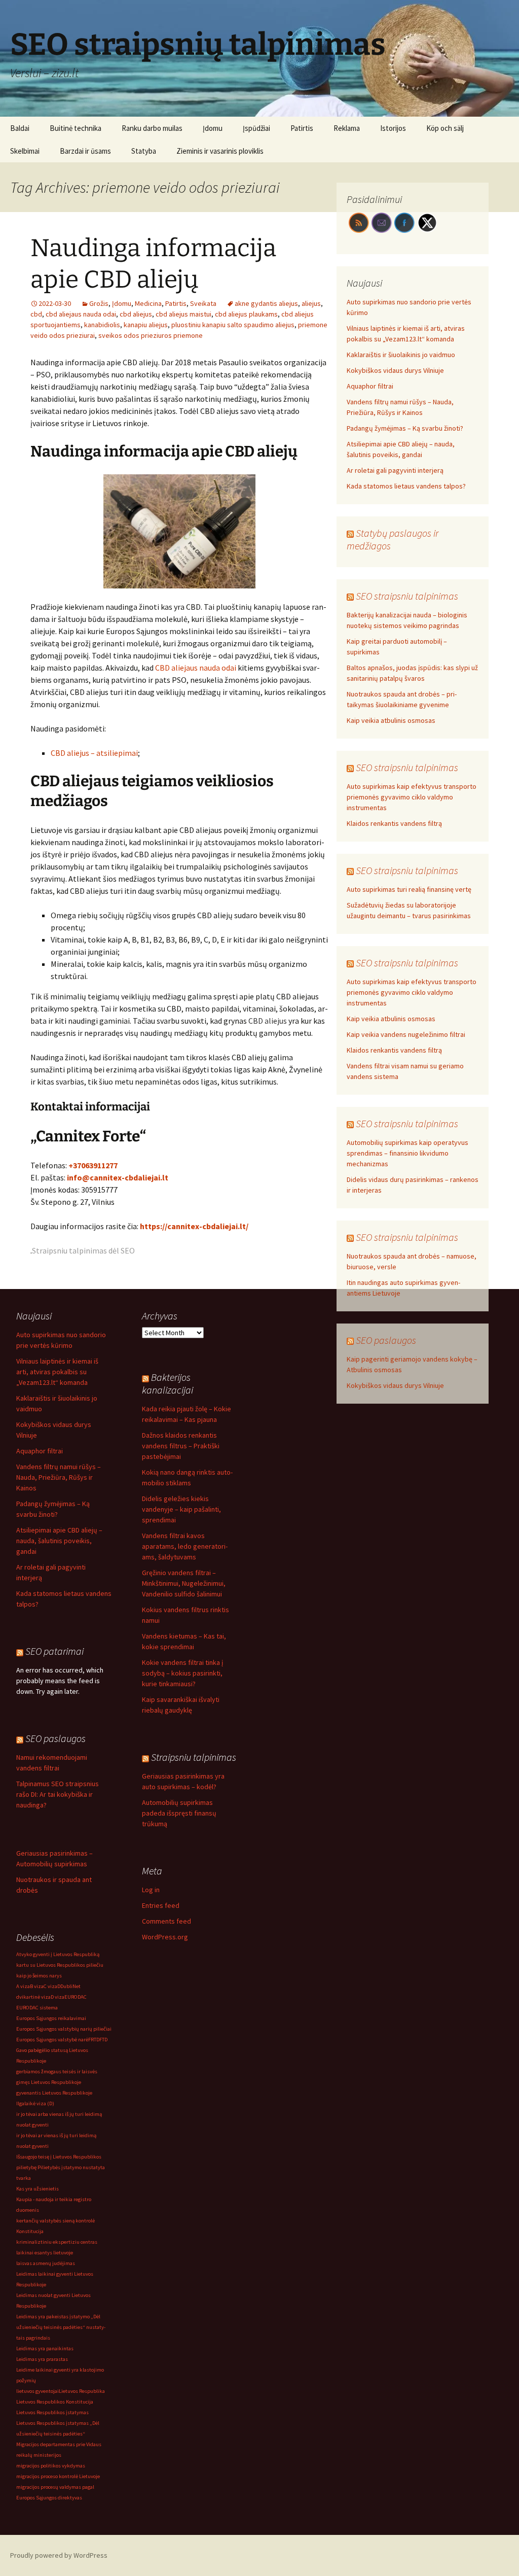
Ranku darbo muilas (152, 128)
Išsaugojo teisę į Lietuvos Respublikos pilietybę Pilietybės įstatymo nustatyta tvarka (61, 2167)
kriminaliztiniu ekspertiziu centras (57, 2242)
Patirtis (302, 128)
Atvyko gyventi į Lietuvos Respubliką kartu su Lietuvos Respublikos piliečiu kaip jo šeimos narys (60, 1965)
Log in (151, 1890)
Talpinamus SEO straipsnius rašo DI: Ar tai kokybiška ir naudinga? (58, 1794)
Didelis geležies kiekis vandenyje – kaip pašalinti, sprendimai (181, 1509)
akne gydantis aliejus (266, 303)
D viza (58, 1997)
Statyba (144, 151)
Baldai (20, 128)
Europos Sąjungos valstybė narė (52, 2040)
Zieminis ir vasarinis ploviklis (220, 151)
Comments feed (166, 1921)
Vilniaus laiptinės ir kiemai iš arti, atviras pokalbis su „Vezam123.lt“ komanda (57, 1372)
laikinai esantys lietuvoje (45, 2253)
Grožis (99, 303)
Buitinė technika (76, 128)
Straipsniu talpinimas (194, 1757)
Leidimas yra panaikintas (45, 2348)
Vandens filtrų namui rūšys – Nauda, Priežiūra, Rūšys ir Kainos (59, 1477)
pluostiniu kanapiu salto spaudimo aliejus (233, 325)
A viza (23, 1986)
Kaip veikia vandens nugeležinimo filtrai (406, 1034)
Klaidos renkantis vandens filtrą (394, 823)
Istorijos (393, 128)
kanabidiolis (102, 325)
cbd (36, 314)
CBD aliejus (268, 1021)
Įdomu (213, 128)
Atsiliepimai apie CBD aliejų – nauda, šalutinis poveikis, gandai (59, 1541)
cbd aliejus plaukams (246, 314)
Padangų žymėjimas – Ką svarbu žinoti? (405, 428)
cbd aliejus (136, 314)
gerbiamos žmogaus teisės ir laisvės (57, 2072)
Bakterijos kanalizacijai (168, 1383)
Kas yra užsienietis (38, 2189)
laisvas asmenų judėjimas (46, 2263)
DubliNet (70, 1986)
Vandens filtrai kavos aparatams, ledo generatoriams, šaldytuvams (185, 1546)
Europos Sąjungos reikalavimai (51, 2018)
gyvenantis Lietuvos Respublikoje (54, 2093)
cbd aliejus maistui (183, 314)
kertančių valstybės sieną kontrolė (55, 2221)
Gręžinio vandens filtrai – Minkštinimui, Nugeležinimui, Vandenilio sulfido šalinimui (184, 1583)
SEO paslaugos (386, 1340)
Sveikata (203, 303)
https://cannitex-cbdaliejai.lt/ (194, 1226)
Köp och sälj (445, 128)
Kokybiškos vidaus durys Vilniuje (395, 370)
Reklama (347, 128)
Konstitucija (30, 2231)
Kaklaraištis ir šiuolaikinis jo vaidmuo (401, 355)
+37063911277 (93, 1165)
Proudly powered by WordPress (59, 2555)
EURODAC (76, 1997)
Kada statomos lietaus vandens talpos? (406, 486)
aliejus (311, 303)
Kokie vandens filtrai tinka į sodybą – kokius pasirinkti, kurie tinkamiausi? (182, 1673)
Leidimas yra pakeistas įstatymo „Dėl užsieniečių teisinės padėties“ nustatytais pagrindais (61, 2327)
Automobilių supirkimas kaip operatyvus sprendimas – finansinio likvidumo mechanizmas (407, 1153)
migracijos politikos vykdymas (51, 2466)
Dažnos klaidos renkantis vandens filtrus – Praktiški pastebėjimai (181, 1446)
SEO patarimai (54, 1651)
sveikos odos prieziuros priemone (151, 335)
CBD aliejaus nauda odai (196, 668)
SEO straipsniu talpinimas (407, 596)
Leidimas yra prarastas (42, 2359)
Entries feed (161, 1905)
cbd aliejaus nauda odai (81, 314)
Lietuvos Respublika (82, 2391)
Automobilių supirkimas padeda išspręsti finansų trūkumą (179, 1813)
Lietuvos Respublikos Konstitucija (55, 2402)
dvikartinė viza (33, 1997)
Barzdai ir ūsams (85, 151)
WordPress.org (165, 1937)
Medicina (148, 303)
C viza (50, 1986)
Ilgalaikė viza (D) (35, 2103)
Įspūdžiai (256, 128)
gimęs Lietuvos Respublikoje (49, 2082)
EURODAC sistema (37, 2008)
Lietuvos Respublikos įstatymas (52, 2412)
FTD (103, 2040)
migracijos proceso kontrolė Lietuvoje (58, 2476)
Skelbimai (25, 151)
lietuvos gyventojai (38, 2391)
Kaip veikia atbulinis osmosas (391, 720)
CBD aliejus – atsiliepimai (94, 753)
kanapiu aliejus (146, 325)
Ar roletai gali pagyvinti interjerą (395, 470)
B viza (37, 1986)
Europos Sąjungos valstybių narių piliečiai (64, 2029)
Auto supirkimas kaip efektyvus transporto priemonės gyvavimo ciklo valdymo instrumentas (412, 797)
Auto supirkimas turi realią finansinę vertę (409, 889)
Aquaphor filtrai (370, 386)
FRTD (94, 2040)
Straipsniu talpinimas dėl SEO (83, 1250)
